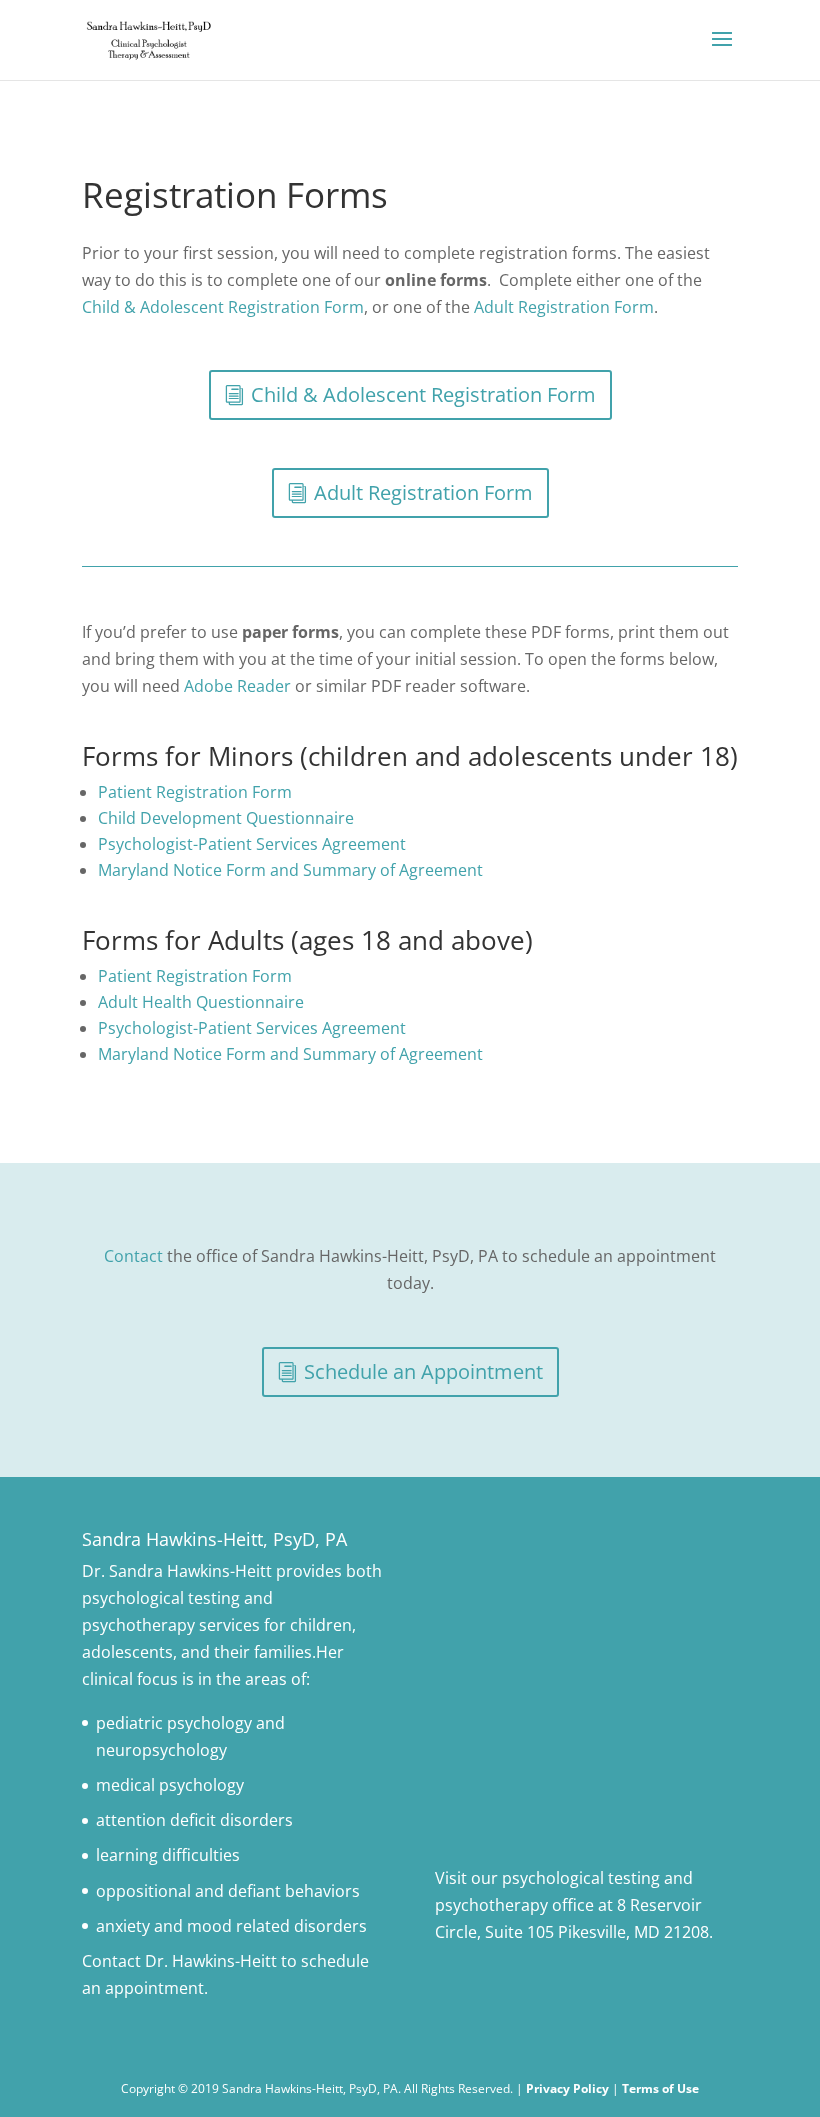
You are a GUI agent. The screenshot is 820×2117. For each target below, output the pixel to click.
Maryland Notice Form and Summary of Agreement (290, 870)
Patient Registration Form (195, 792)
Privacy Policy (567, 2088)
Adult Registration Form (564, 307)
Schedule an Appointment (423, 1371)
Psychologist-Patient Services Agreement (252, 844)
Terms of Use (660, 2088)
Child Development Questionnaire (226, 818)
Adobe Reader (237, 686)
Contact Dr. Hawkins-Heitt (179, 1961)
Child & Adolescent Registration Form (223, 307)
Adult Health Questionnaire (201, 1002)
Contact (133, 1256)
